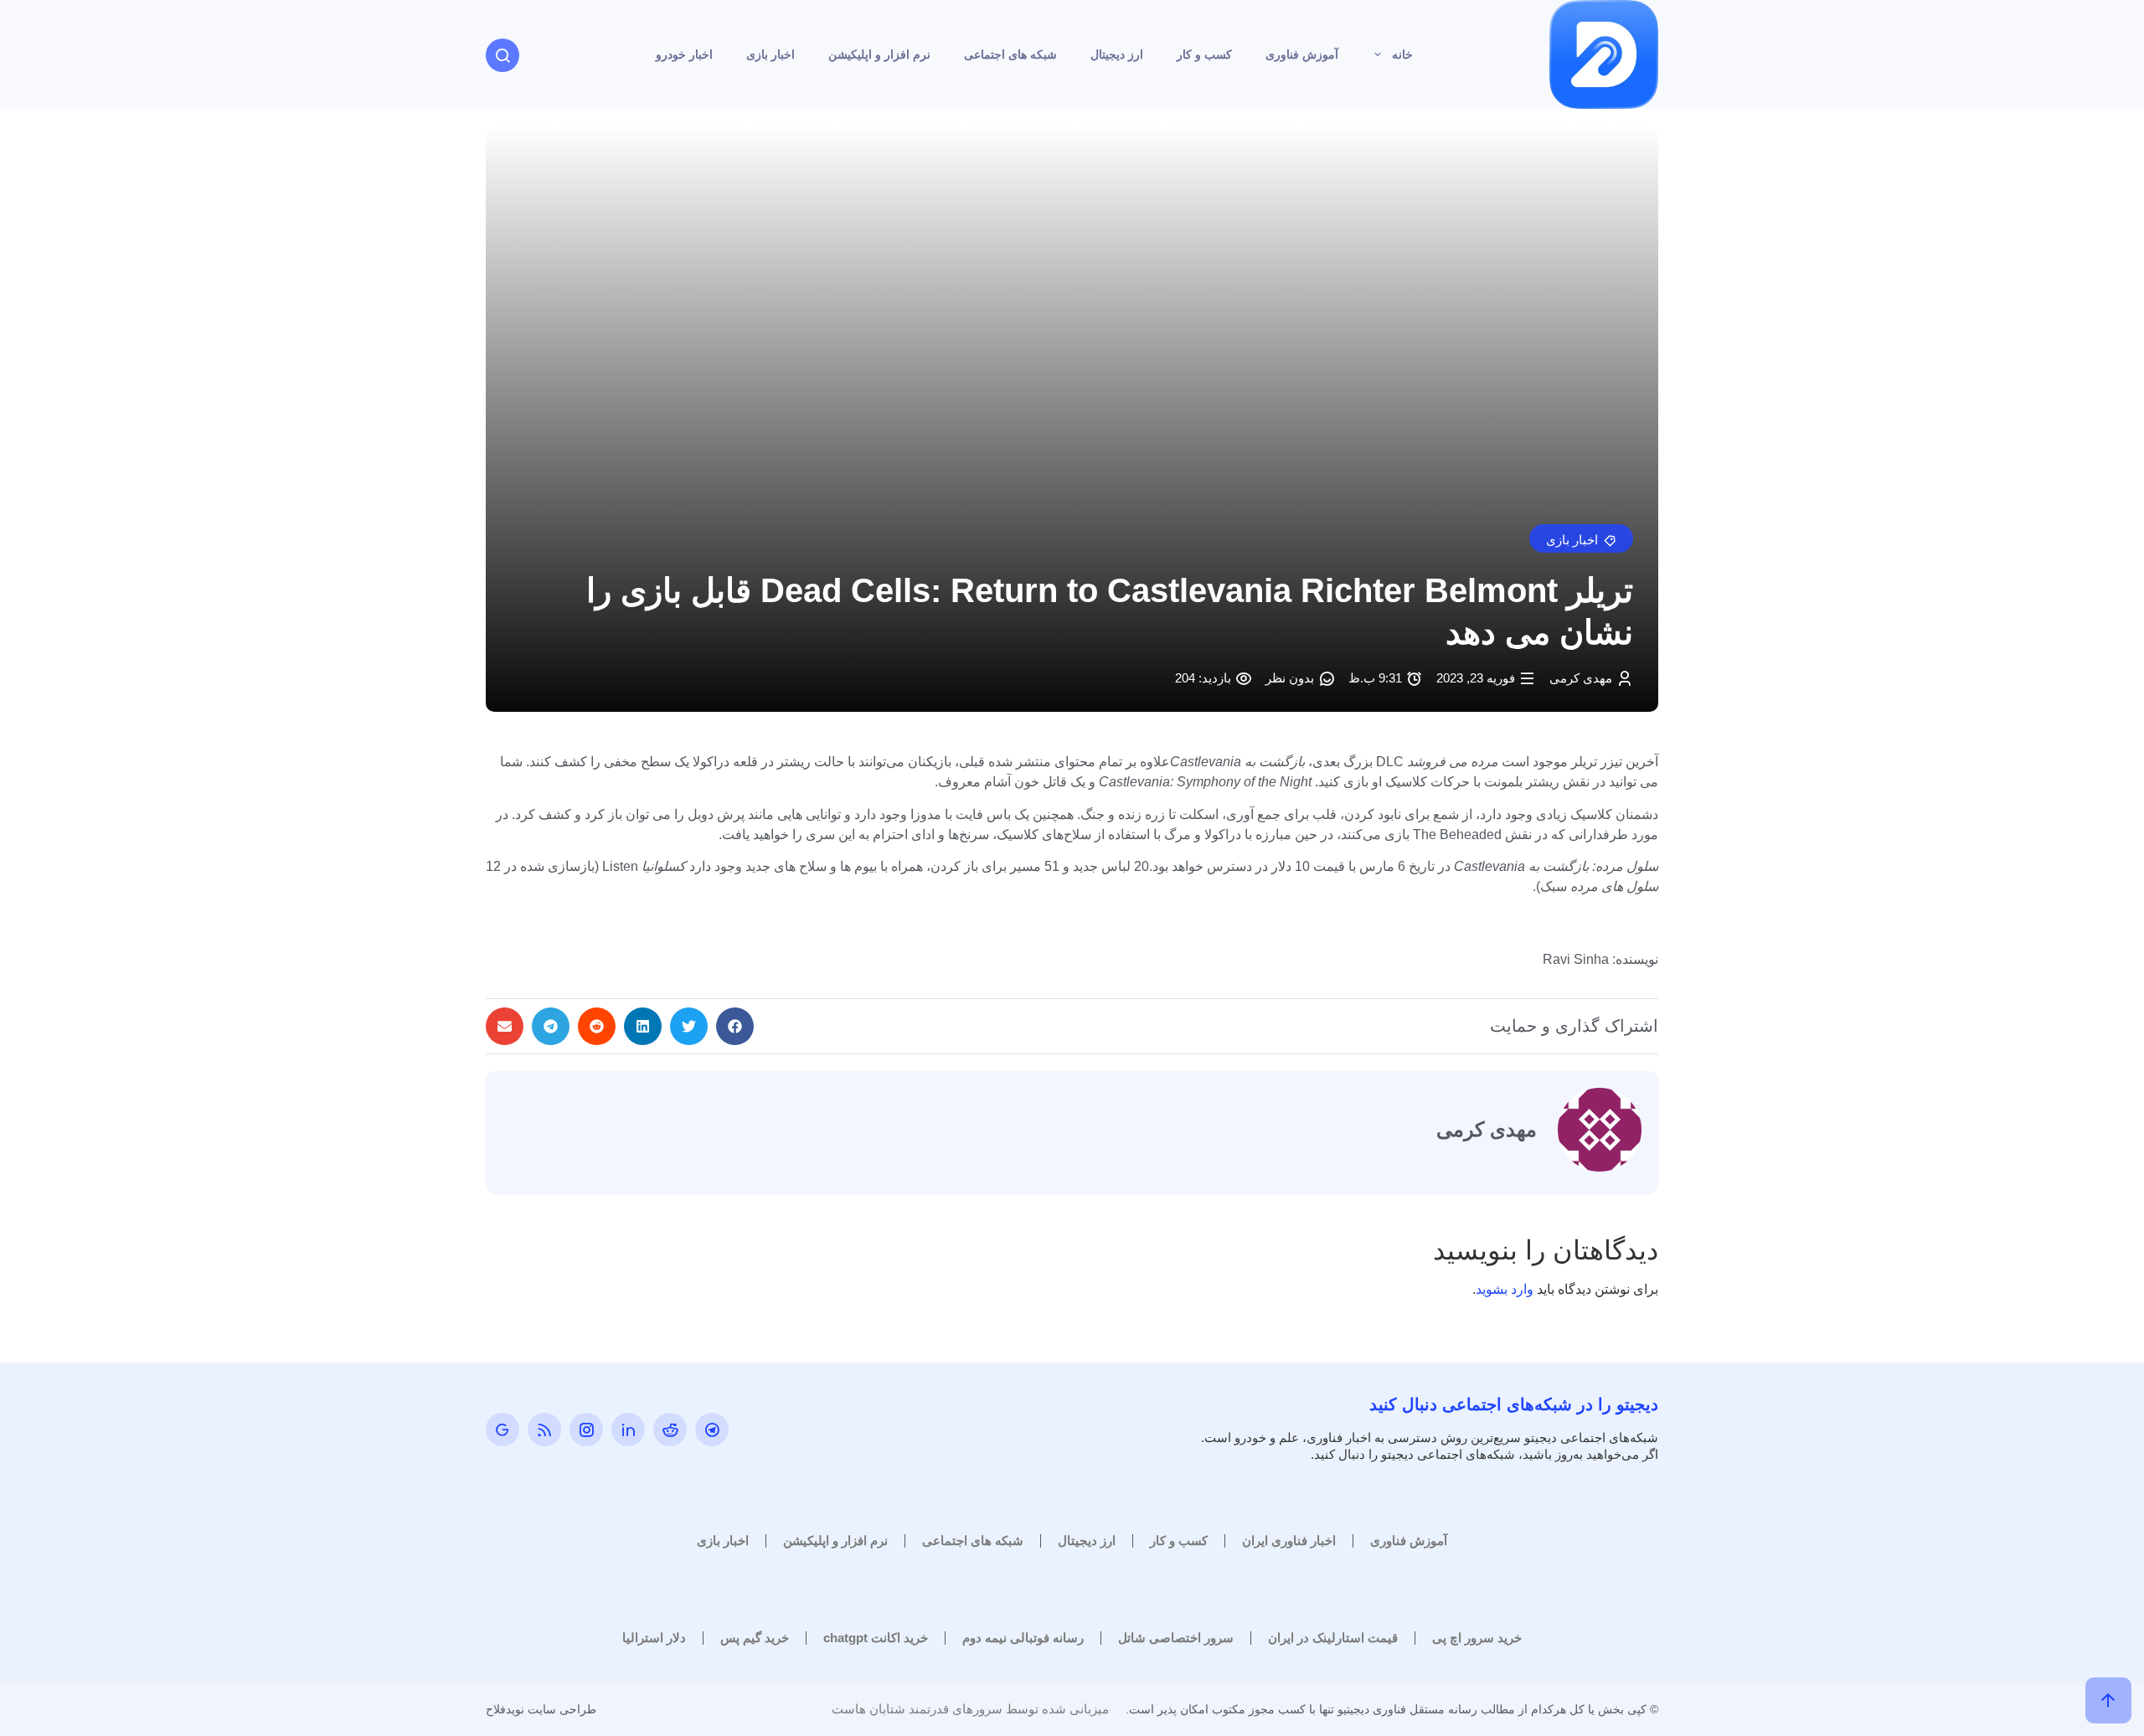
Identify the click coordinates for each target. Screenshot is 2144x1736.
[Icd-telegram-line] (712, 1429)
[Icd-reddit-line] (670, 1429)
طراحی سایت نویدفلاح (541, 1709)
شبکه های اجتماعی (1010, 54)
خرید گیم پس (755, 1638)
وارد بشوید (1505, 1289)
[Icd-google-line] (502, 1429)
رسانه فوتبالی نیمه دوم (1023, 1638)
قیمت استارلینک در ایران (1333, 1638)
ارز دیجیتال (1117, 54)
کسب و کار (1204, 54)
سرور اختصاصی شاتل (1176, 1638)
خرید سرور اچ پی (1477, 1638)
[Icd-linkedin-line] (628, 1429)
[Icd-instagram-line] (586, 1429)
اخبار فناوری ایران (1289, 1540)
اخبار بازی (770, 54)
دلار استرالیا (654, 1638)
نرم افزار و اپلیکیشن (879, 54)
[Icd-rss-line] (544, 1429)
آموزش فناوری (1302, 54)
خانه (1402, 54)
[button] (1581, 538)
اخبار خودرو (684, 54)
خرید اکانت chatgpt (876, 1638)
